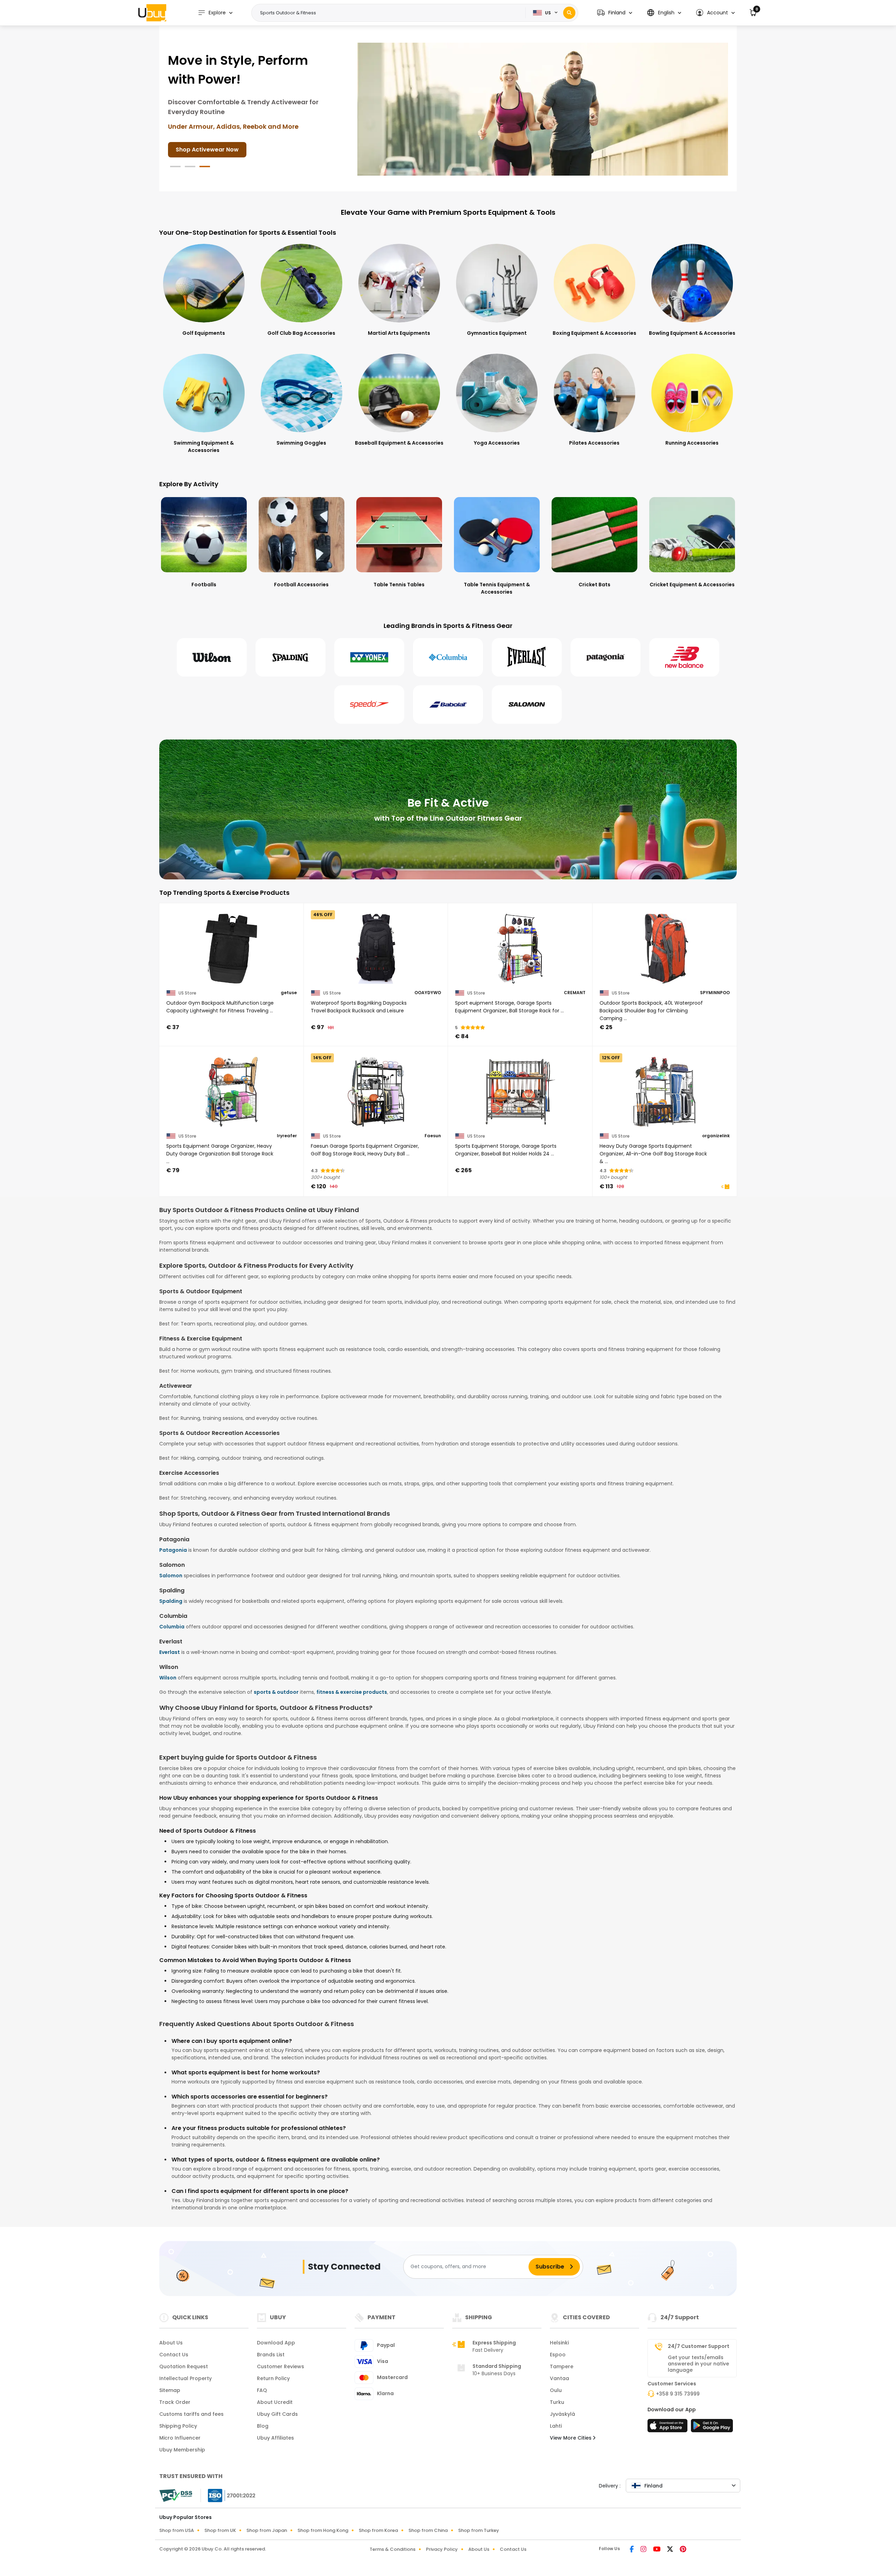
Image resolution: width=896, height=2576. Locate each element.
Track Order (175, 2402)
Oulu (556, 2390)
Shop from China (428, 2530)
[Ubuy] (152, 13)
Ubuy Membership (182, 2450)
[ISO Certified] (228, 2495)
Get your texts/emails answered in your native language (698, 2364)
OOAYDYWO (428, 993)
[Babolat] (448, 705)
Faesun (433, 1136)
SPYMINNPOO (715, 993)
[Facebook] (632, 2550)
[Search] (569, 13)
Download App (276, 2343)
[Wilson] (212, 657)
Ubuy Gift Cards (277, 2414)
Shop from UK (220, 2530)
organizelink (716, 1136)
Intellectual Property (185, 2378)
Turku (557, 2402)
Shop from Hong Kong (323, 2530)
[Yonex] (369, 657)
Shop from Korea (378, 2530)
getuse (289, 993)
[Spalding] (290, 657)
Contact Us (174, 2355)
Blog (263, 2426)
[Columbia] (448, 657)
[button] (615, 13)
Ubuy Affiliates (275, 2438)
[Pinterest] (683, 2550)
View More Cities (571, 2438)
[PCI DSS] (176, 2496)
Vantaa (559, 2378)
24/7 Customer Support (699, 2346)
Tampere (562, 2366)
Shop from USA (177, 2530)
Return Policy (273, 2378)
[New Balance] (684, 657)
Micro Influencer (180, 2438)
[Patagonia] (605, 657)
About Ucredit (275, 2402)
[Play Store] (712, 2428)
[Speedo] (369, 705)
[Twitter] (671, 2550)
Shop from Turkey (479, 2530)
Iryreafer (287, 1136)
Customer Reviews (281, 2366)
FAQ (262, 2390)
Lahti (556, 2426)
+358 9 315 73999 (678, 2394)
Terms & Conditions (393, 2549)
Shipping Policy (178, 2426)
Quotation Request (184, 2366)
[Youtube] (657, 2550)
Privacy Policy (442, 2549)
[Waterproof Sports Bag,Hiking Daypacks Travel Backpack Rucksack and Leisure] (376, 949)
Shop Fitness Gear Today (212, 140)
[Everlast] (527, 657)
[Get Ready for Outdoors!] (543, 109)
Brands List (271, 2355)
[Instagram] (644, 2550)
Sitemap (170, 2390)
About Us (171, 2343)
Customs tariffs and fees (191, 2414)
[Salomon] (527, 705)
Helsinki (559, 2343)
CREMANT (575, 993)
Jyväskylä (562, 2414)
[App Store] (668, 2428)
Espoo (558, 2355)
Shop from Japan (267, 2530)
